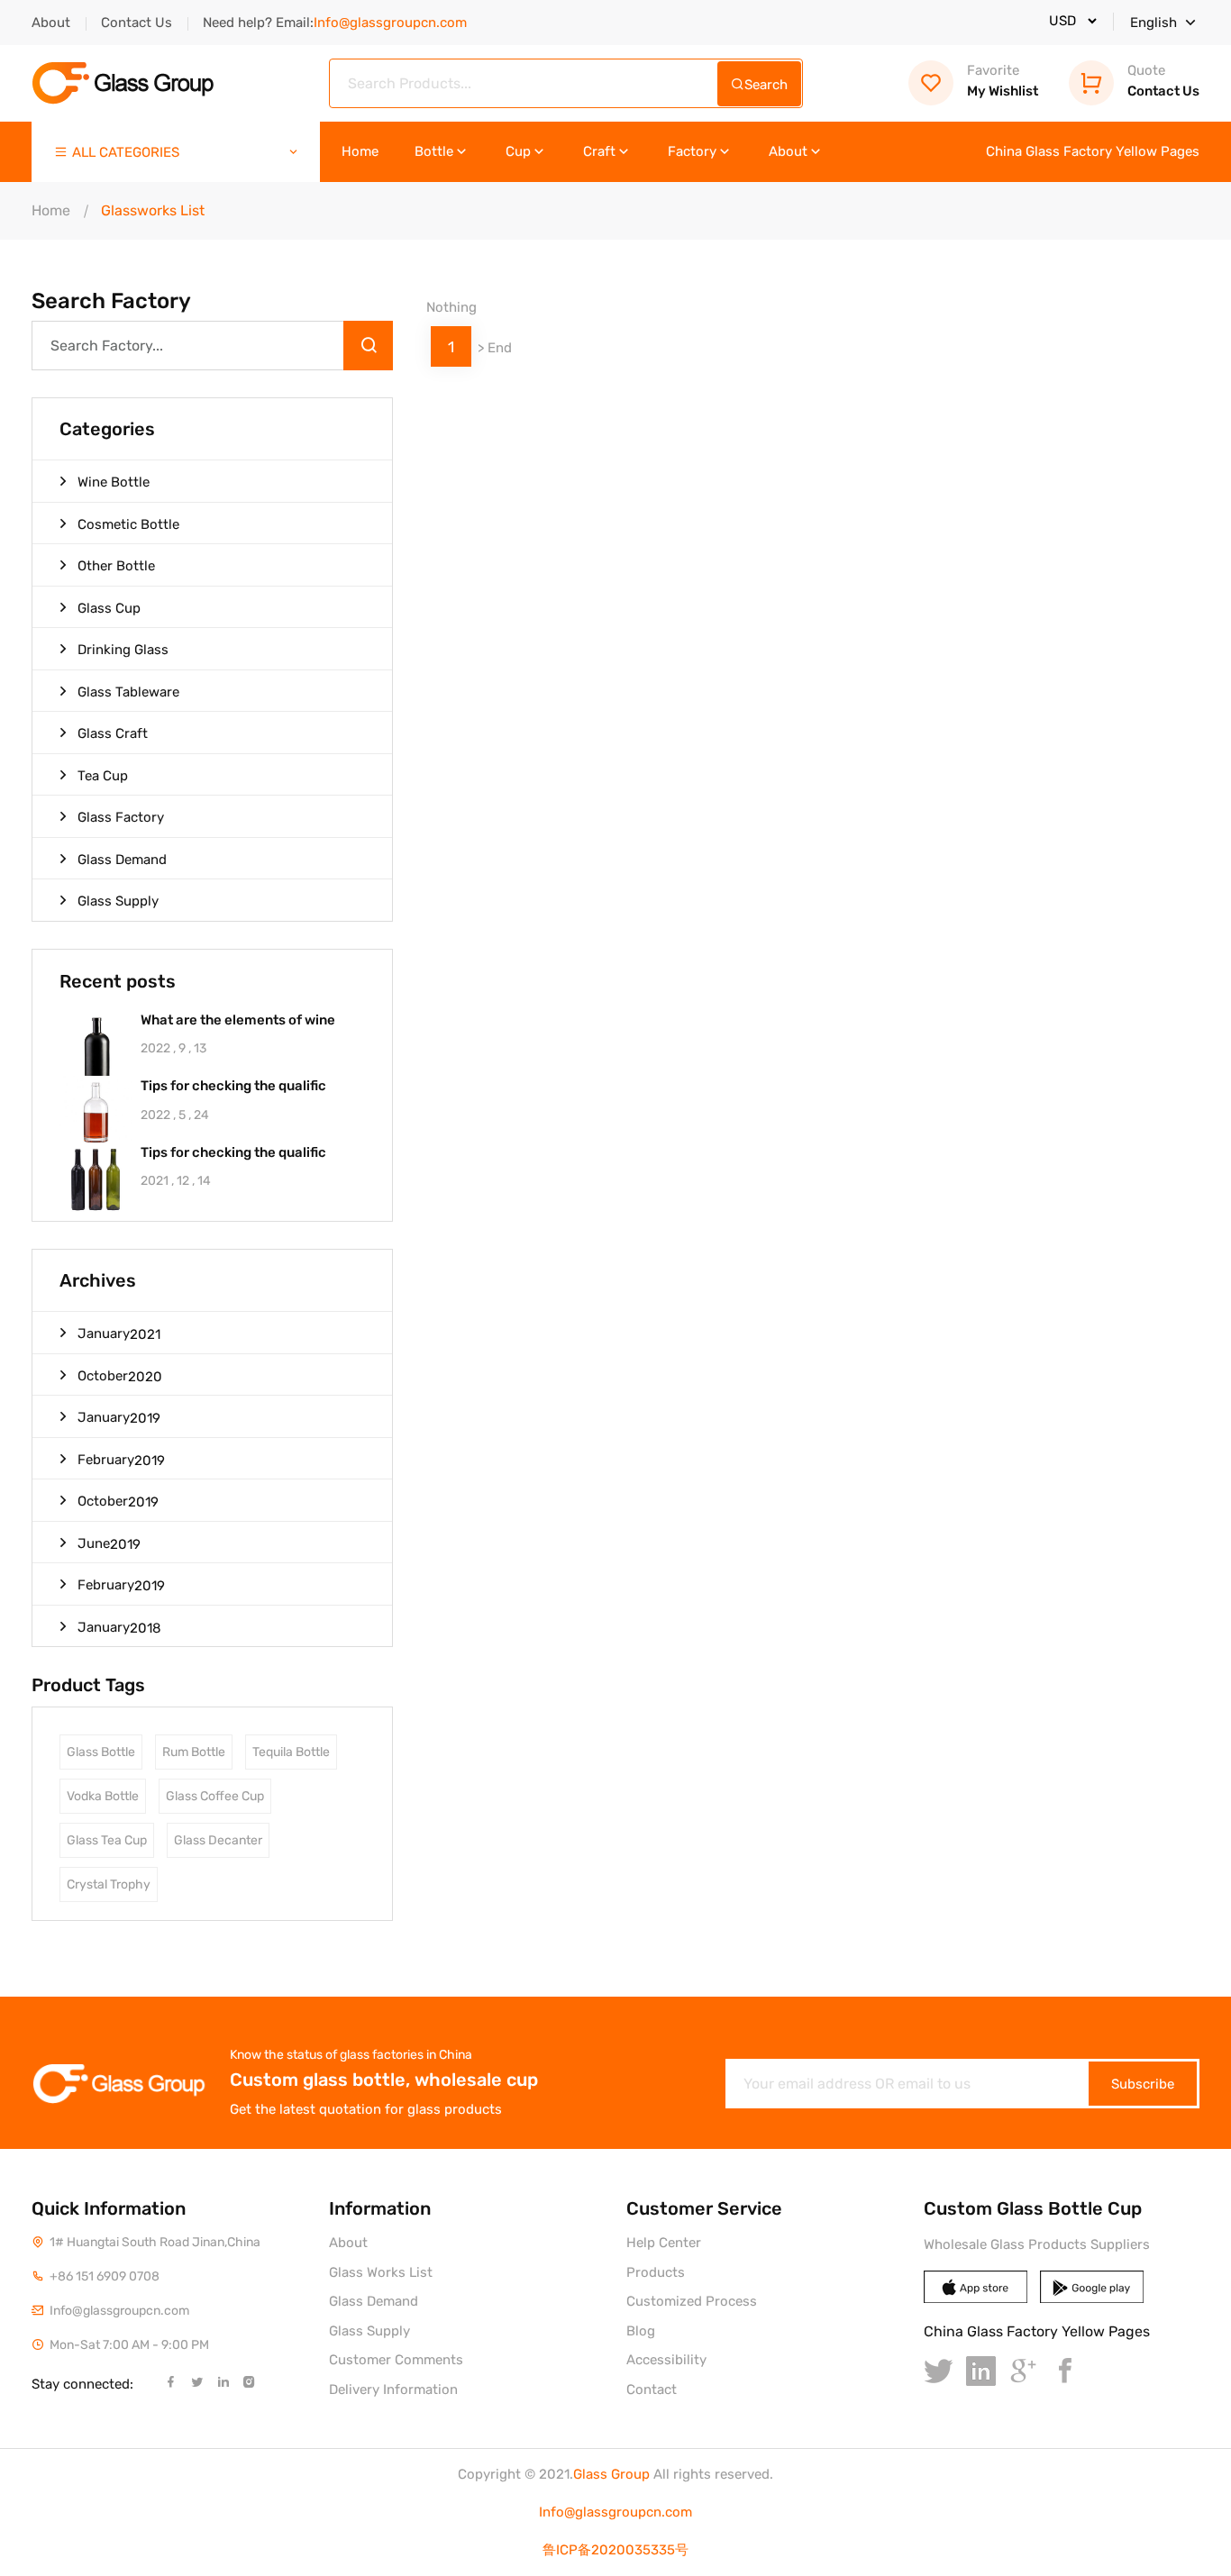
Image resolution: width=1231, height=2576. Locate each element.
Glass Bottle (101, 1752)
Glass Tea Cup (107, 1840)
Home (360, 152)
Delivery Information (393, 2389)
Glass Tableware (128, 692)
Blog (641, 2331)
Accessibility (666, 2360)
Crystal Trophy (109, 1884)
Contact (652, 2389)
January (119, 1334)
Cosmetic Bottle (128, 524)
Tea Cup (103, 776)
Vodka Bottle (103, 1796)
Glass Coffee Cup (215, 1796)
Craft (599, 152)
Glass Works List (381, 2272)
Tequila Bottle (291, 1752)
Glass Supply (118, 901)
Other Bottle (116, 566)
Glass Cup (109, 608)
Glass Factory (121, 817)
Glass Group (611, 2474)
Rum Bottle (194, 1752)
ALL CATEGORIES (126, 152)
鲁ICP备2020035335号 (615, 2550)
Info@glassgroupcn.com (615, 2512)
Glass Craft (113, 733)
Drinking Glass (123, 650)
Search (766, 85)
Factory (692, 152)
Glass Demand (122, 860)
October (120, 1376)
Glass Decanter (218, 1840)
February (121, 1460)
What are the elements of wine (238, 1020)
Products (656, 2272)
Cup (518, 152)
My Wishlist (1003, 81)
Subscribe (1143, 2084)
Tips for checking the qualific (233, 1086)
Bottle (434, 152)
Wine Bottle (114, 482)
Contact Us (137, 23)
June (109, 1544)
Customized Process (692, 2301)
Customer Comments (396, 2360)
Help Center (664, 2243)
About (51, 23)
